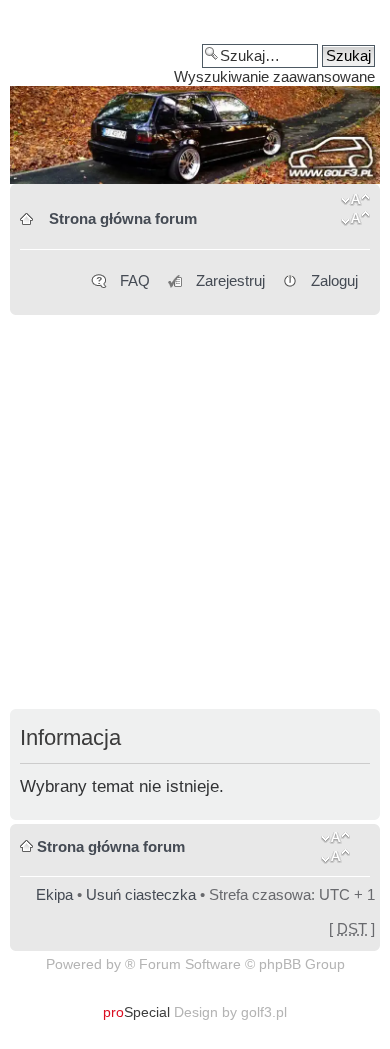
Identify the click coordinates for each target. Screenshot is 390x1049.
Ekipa (54, 894)
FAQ (135, 280)
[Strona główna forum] (195, 99)
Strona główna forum (123, 218)
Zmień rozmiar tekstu (355, 213)
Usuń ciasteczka (141, 894)
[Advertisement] (195, 514)
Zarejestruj (230, 280)
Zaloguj (334, 280)
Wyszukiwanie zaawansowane (274, 76)
